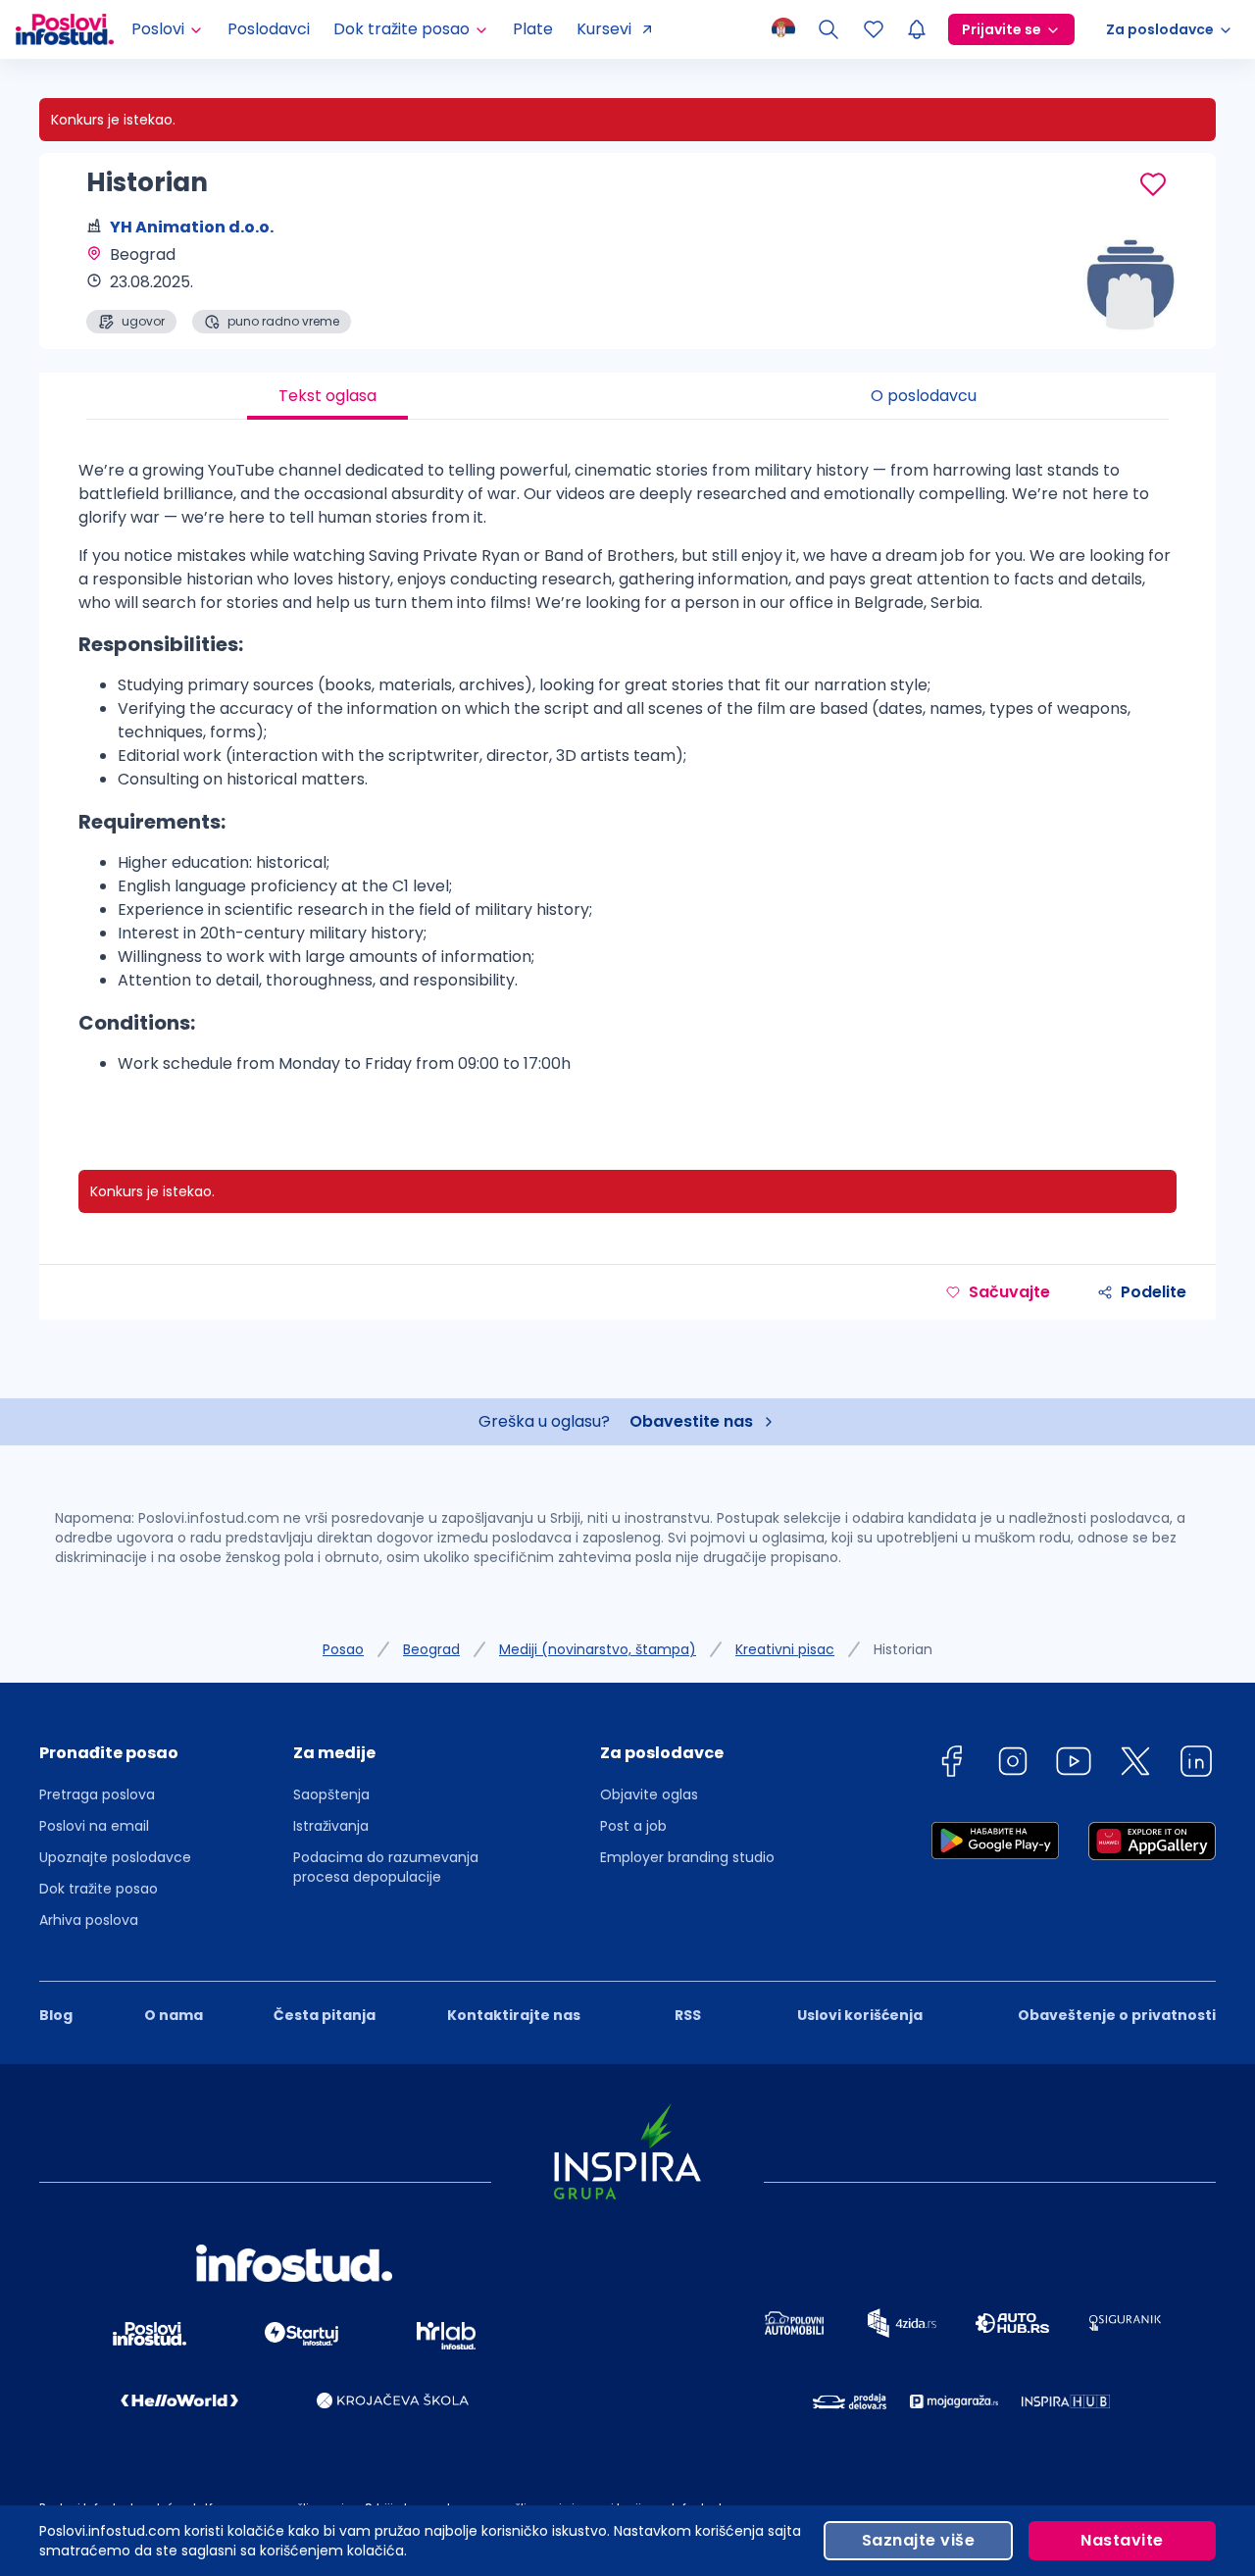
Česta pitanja (325, 2015)
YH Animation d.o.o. (192, 227)
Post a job (633, 1826)
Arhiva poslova (89, 1920)
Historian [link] (903, 1649)
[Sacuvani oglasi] (874, 29)
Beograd (431, 1649)
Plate (533, 29)
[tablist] (627, 396)
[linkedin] (1196, 1765)
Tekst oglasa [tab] (327, 396)
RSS (688, 2015)
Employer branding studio (687, 1857)
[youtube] (1074, 1765)
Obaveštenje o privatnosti (1117, 2015)
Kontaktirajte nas (514, 2015)
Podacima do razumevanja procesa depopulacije (386, 1867)
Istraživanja (331, 1826)
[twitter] (1135, 1765)
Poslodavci (269, 29)
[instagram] (1013, 1765)
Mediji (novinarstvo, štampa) (598, 1649)
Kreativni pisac (785, 1649)
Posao (343, 1649)
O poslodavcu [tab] (924, 396)
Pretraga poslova (97, 1794)
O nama (174, 2015)
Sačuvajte (1009, 1292)
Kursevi (604, 29)
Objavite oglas (649, 1794)
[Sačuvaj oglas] (1153, 184)
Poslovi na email (94, 1826)
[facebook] (951, 1765)
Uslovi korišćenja (860, 2015)
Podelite (1154, 1292)
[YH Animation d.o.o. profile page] (1118, 284)
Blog (56, 2015)
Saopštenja (331, 1794)
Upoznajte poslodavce (115, 1857)
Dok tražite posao (99, 1889)
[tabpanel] (627, 775)
